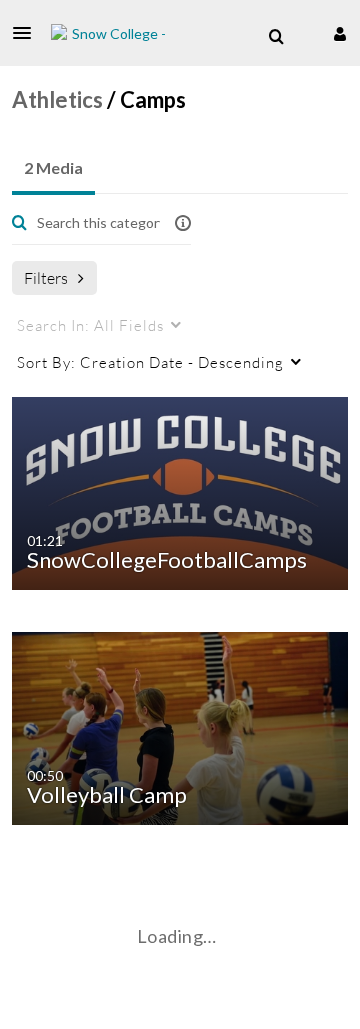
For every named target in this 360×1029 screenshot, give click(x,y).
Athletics (57, 99)
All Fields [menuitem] (90, 325)
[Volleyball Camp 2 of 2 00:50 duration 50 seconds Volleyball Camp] (183, 726)
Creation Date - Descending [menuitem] (150, 362)
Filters (46, 277)
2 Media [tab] (53, 167)
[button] (28, 33)
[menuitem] (276, 37)
